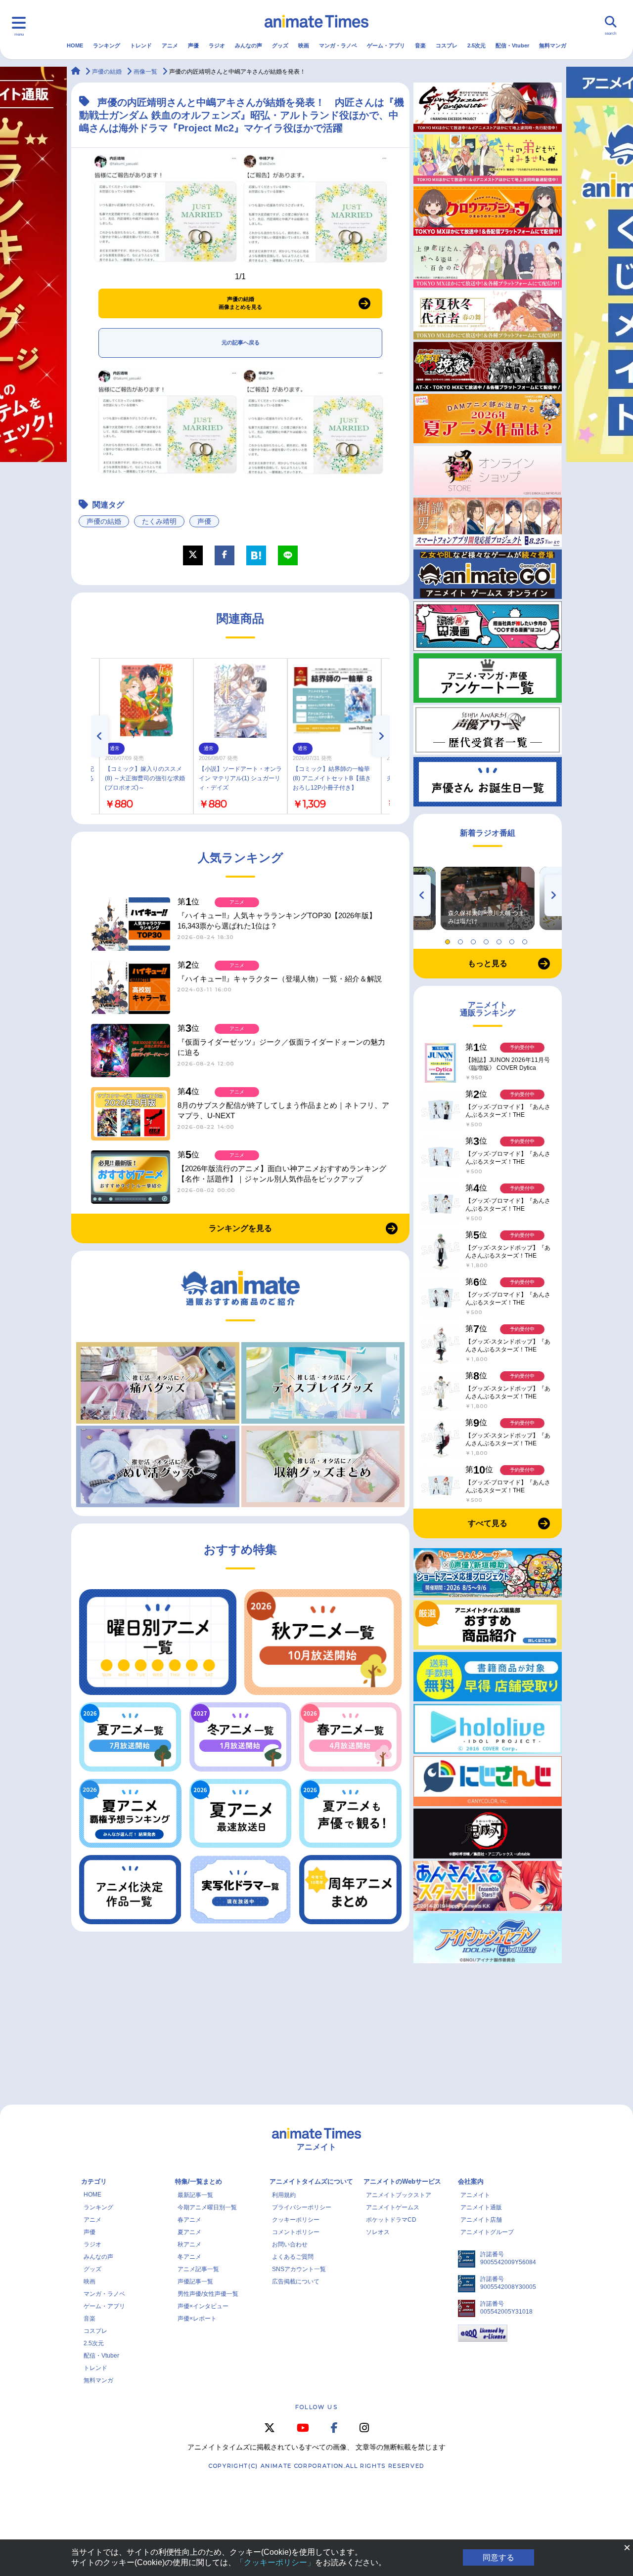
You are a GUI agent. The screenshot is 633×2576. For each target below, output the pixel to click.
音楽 (420, 45)
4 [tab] (488, 939)
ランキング (107, 45)
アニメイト (475, 2195)
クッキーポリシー (296, 2220)
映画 (304, 45)
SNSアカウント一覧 (299, 2269)
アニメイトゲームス (393, 2207)
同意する (498, 2557)
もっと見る (488, 963)
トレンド (141, 45)
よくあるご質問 (293, 2257)
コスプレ (447, 45)
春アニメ (189, 2220)
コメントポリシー (296, 2232)
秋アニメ (189, 2244)
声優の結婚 (104, 521)
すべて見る (488, 1523)
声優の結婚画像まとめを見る (240, 303)
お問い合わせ (290, 2244)
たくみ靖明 (159, 521)
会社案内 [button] (471, 2181)
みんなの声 (249, 45)
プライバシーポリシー (302, 2207)
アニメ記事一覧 (198, 2269)
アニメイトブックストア (399, 2195)
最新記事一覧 (195, 2195)
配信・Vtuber (512, 45)
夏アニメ (189, 2232)
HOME (75, 45)
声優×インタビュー (203, 2306)
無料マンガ (553, 45)
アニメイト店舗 (481, 2220)
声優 (193, 45)
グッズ (280, 45)
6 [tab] (513, 939)
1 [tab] (449, 939)
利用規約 (284, 2195)
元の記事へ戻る (241, 342)
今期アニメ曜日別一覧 (207, 2207)
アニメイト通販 (481, 2207)
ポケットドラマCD (391, 2220)
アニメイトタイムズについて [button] (311, 2181)
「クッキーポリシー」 (275, 2562)
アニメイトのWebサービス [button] (402, 2181)
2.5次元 (476, 45)
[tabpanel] (488, 898)
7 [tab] (526, 939)
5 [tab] (500, 939)
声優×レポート (197, 2319)
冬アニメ (189, 2257)
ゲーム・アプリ (386, 45)
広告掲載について (296, 2281)
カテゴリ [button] (94, 2181)
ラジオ (217, 45)
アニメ (170, 45)
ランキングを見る (240, 1228)
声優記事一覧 (195, 2281)
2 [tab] (462, 939)
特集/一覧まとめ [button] (199, 2181)
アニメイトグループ (487, 2232)
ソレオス (378, 2232)
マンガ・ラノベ (338, 45)
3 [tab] (475, 939)
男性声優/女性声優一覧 (208, 2294)
